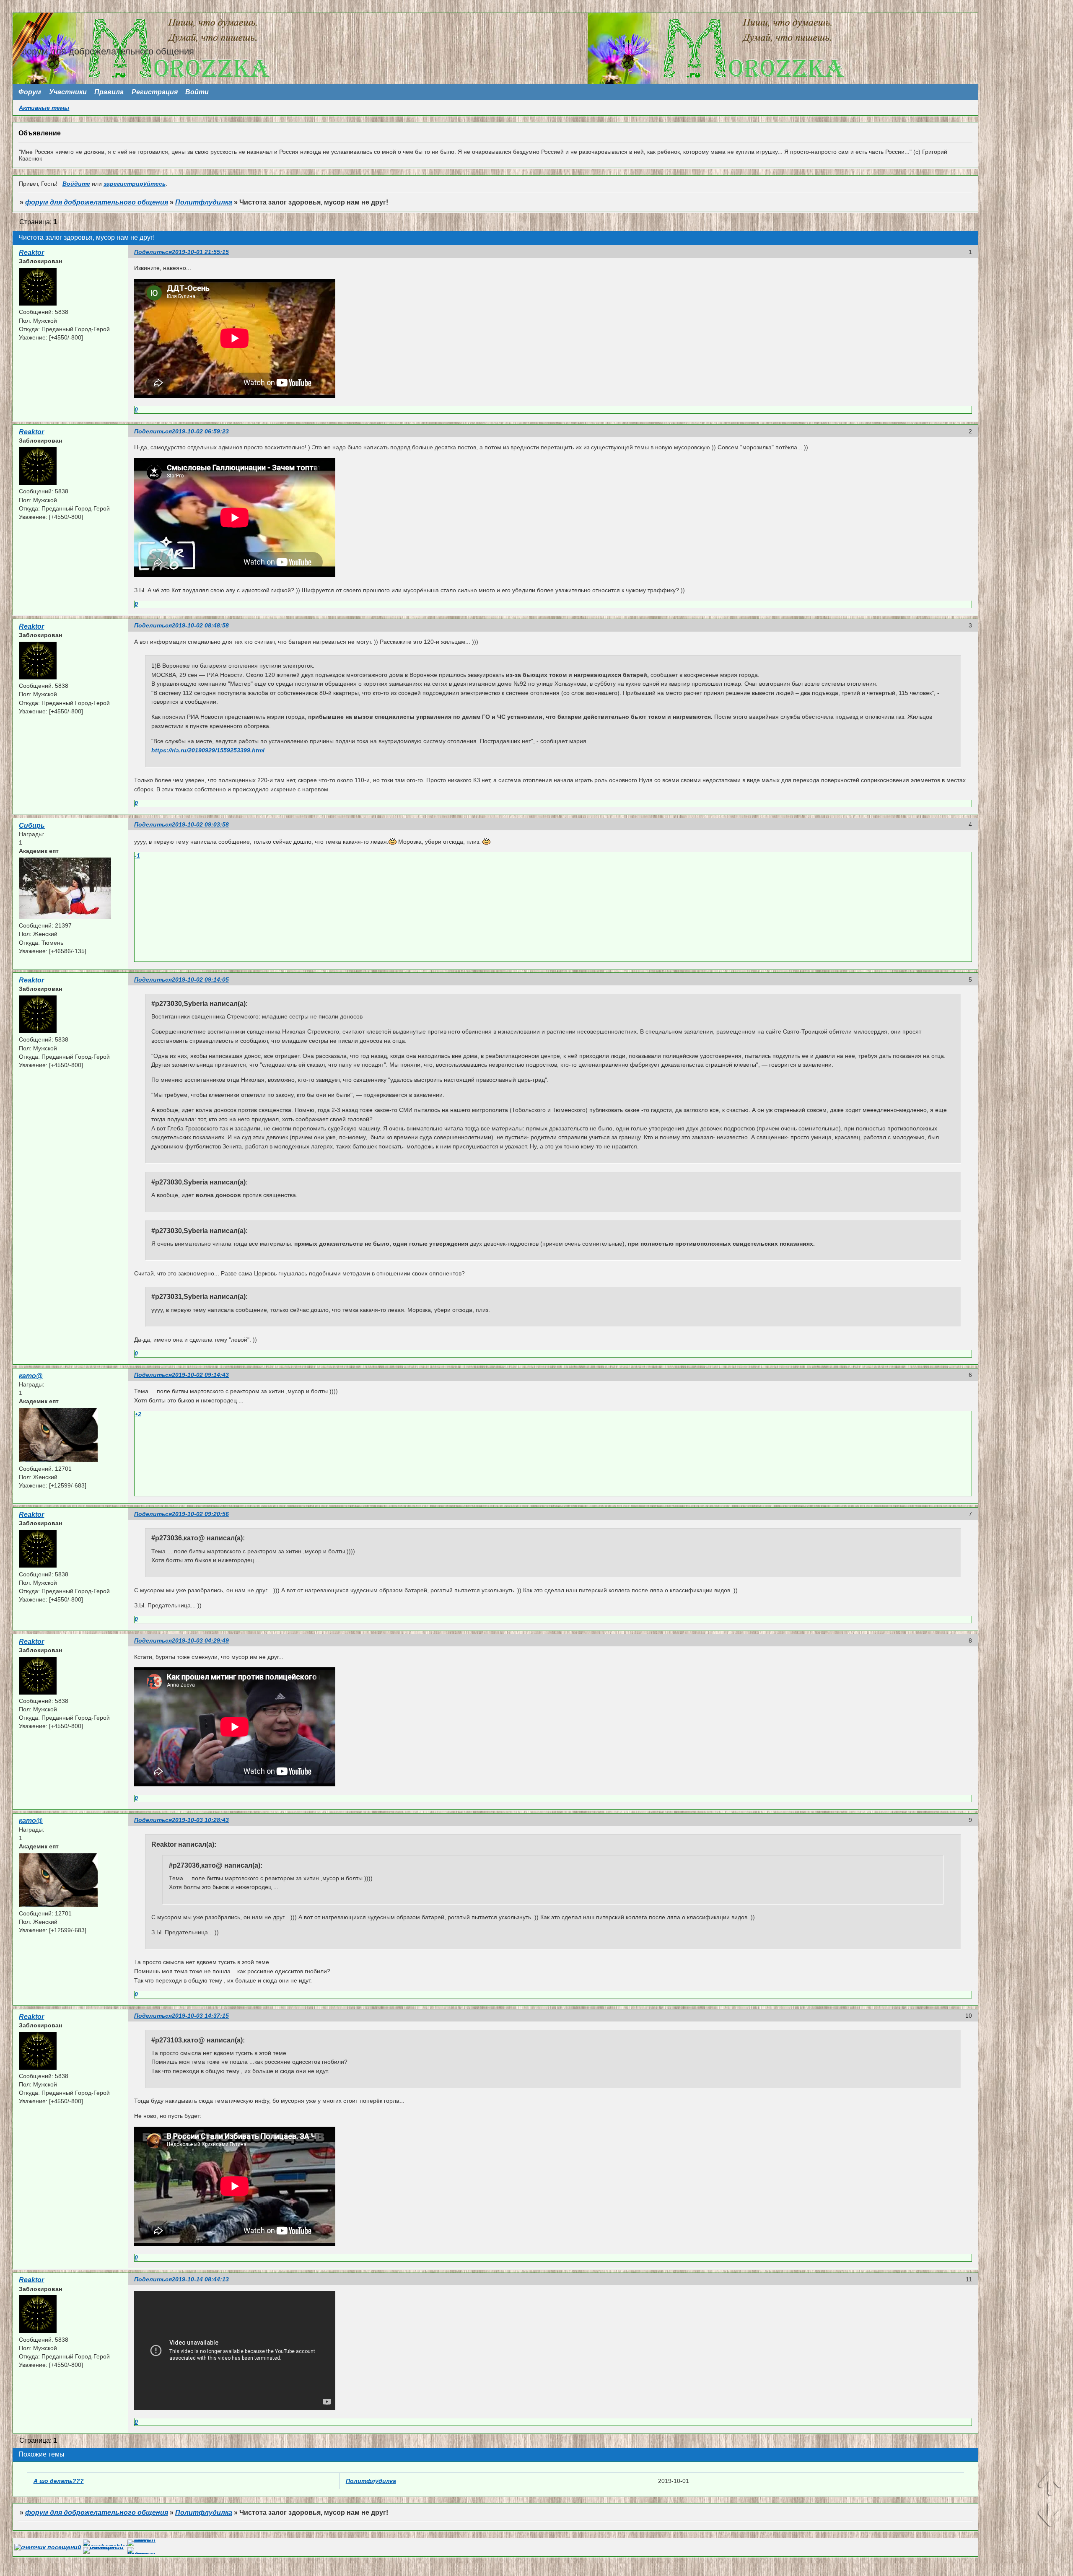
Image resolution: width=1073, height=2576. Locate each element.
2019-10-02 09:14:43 (200, 1375)
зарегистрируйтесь (135, 184)
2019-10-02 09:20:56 (200, 1514)
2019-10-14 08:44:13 (200, 2279)
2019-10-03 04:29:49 (200, 1640)
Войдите (76, 184)
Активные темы (44, 108)
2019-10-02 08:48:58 (200, 625)
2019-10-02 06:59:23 (200, 431)
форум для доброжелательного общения (97, 202)
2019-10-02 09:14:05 (200, 980)
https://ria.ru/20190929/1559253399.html (208, 750)
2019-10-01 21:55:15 (200, 252)
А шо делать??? (59, 2481)
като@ (31, 1376)
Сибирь (32, 825)
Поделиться (153, 252)
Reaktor (31, 253)
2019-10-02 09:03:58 (200, 824)
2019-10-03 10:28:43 (200, 1820)
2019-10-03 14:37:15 (200, 2016)
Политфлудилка (204, 202)
